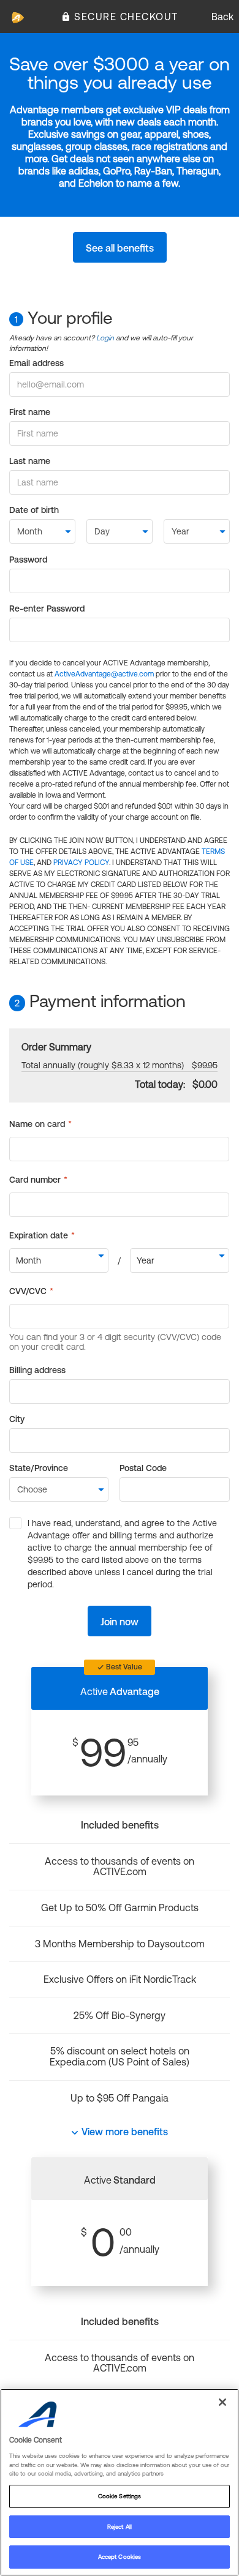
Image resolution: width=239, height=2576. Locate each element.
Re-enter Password (47, 608)
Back (222, 17)
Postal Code (143, 1468)
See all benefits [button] (120, 248)
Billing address (37, 1370)
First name (30, 412)
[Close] (222, 2402)
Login (105, 338)
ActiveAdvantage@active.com (104, 674)
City (17, 1419)
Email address (36, 363)
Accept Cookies (120, 2557)
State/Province (39, 1468)
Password (28, 560)
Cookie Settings (120, 2496)
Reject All (120, 2527)
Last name (30, 461)
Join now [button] (120, 1622)
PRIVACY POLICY (81, 863)
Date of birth (34, 510)
